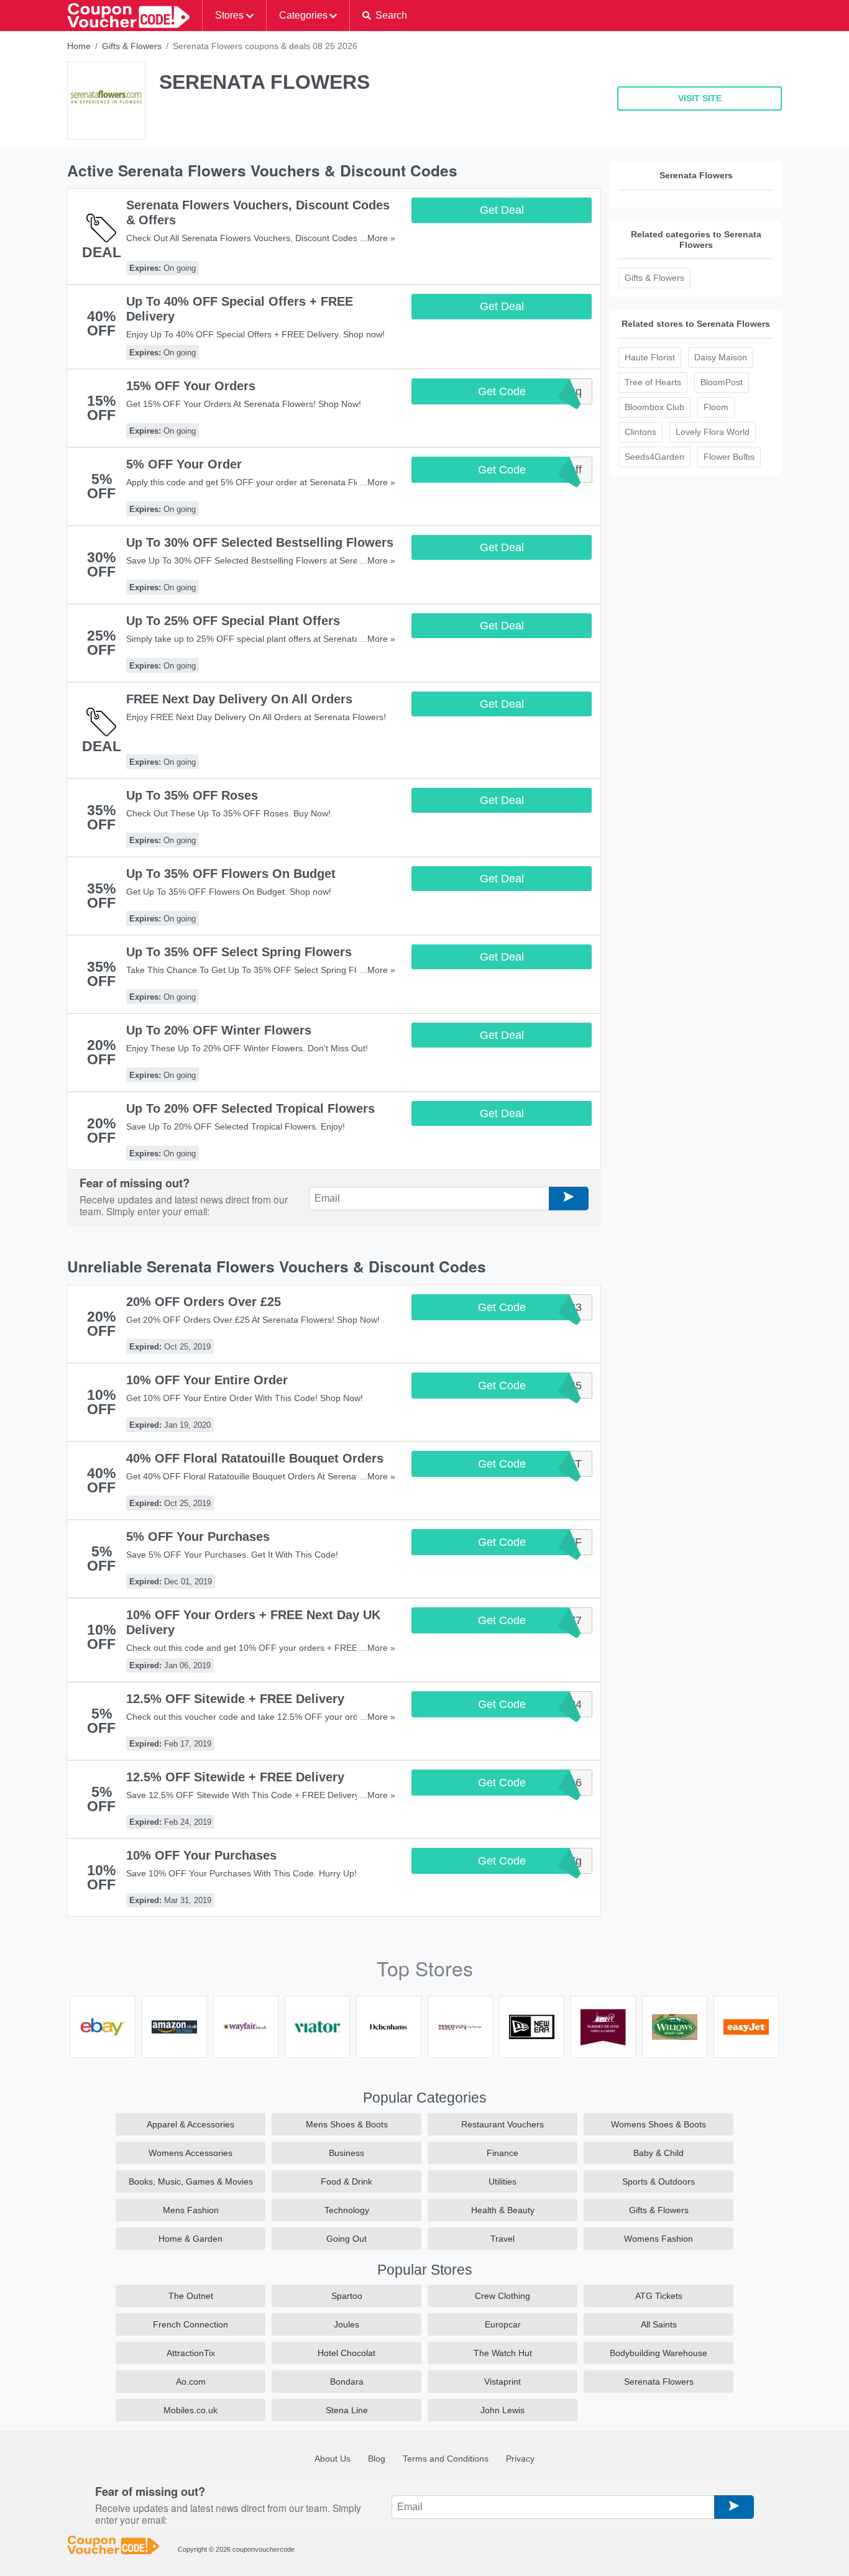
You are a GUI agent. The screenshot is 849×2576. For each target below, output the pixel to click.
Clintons (640, 432)
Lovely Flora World (713, 432)
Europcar (503, 2324)
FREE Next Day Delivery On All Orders (239, 699)
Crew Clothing (503, 2296)
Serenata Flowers (659, 2382)
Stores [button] (229, 15)
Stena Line (347, 2410)
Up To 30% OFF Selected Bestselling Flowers (260, 542)
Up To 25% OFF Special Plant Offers (233, 621)
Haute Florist (650, 357)
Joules (346, 2324)
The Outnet (191, 2296)
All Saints (659, 2324)
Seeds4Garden (654, 457)
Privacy (520, 2459)
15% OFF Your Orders (191, 386)
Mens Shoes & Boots (347, 2124)
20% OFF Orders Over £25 (204, 1302)
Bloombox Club (654, 407)
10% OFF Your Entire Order (207, 1380)
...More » (378, 238)
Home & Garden (190, 2239)
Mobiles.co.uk (190, 2410)
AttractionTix (191, 2353)
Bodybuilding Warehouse (659, 2353)
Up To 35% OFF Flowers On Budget (231, 874)
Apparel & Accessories (190, 2124)
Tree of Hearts (653, 382)
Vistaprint (503, 2382)
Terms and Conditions (446, 2459)
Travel (503, 2239)
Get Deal (502, 210)
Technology (347, 2210)
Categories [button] (303, 15)
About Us (333, 2459)
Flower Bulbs (729, 457)
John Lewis (503, 2410)
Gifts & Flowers (132, 46)
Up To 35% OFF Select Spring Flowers (239, 952)
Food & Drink (346, 2181)
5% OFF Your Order (184, 464)
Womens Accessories (190, 2153)
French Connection (190, 2324)
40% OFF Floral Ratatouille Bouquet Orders (255, 1458)
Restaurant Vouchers (503, 2124)
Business (346, 2153)
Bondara (347, 2382)
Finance (503, 2153)
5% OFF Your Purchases (198, 1537)
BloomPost (722, 382)
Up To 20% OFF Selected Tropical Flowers (250, 1108)
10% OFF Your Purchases (201, 1855)
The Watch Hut (503, 2353)
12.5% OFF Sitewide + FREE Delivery (235, 1699)
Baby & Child (659, 2153)
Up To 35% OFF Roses (192, 795)
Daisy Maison (721, 357)
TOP (823, 2564)
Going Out (346, 2239)
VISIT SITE (700, 98)
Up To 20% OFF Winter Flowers (219, 1030)
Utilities (503, 2181)
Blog (377, 2459)
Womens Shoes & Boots (659, 2124)
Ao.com (191, 2382)
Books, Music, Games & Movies (191, 2181)
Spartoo (347, 2296)
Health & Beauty (503, 2210)
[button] (384, 16)
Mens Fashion (191, 2210)
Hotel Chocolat (346, 2353)
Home (79, 46)
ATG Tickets (659, 2296)
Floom (716, 407)
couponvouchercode (264, 2549)
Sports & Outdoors (659, 2181)
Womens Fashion (659, 2239)
